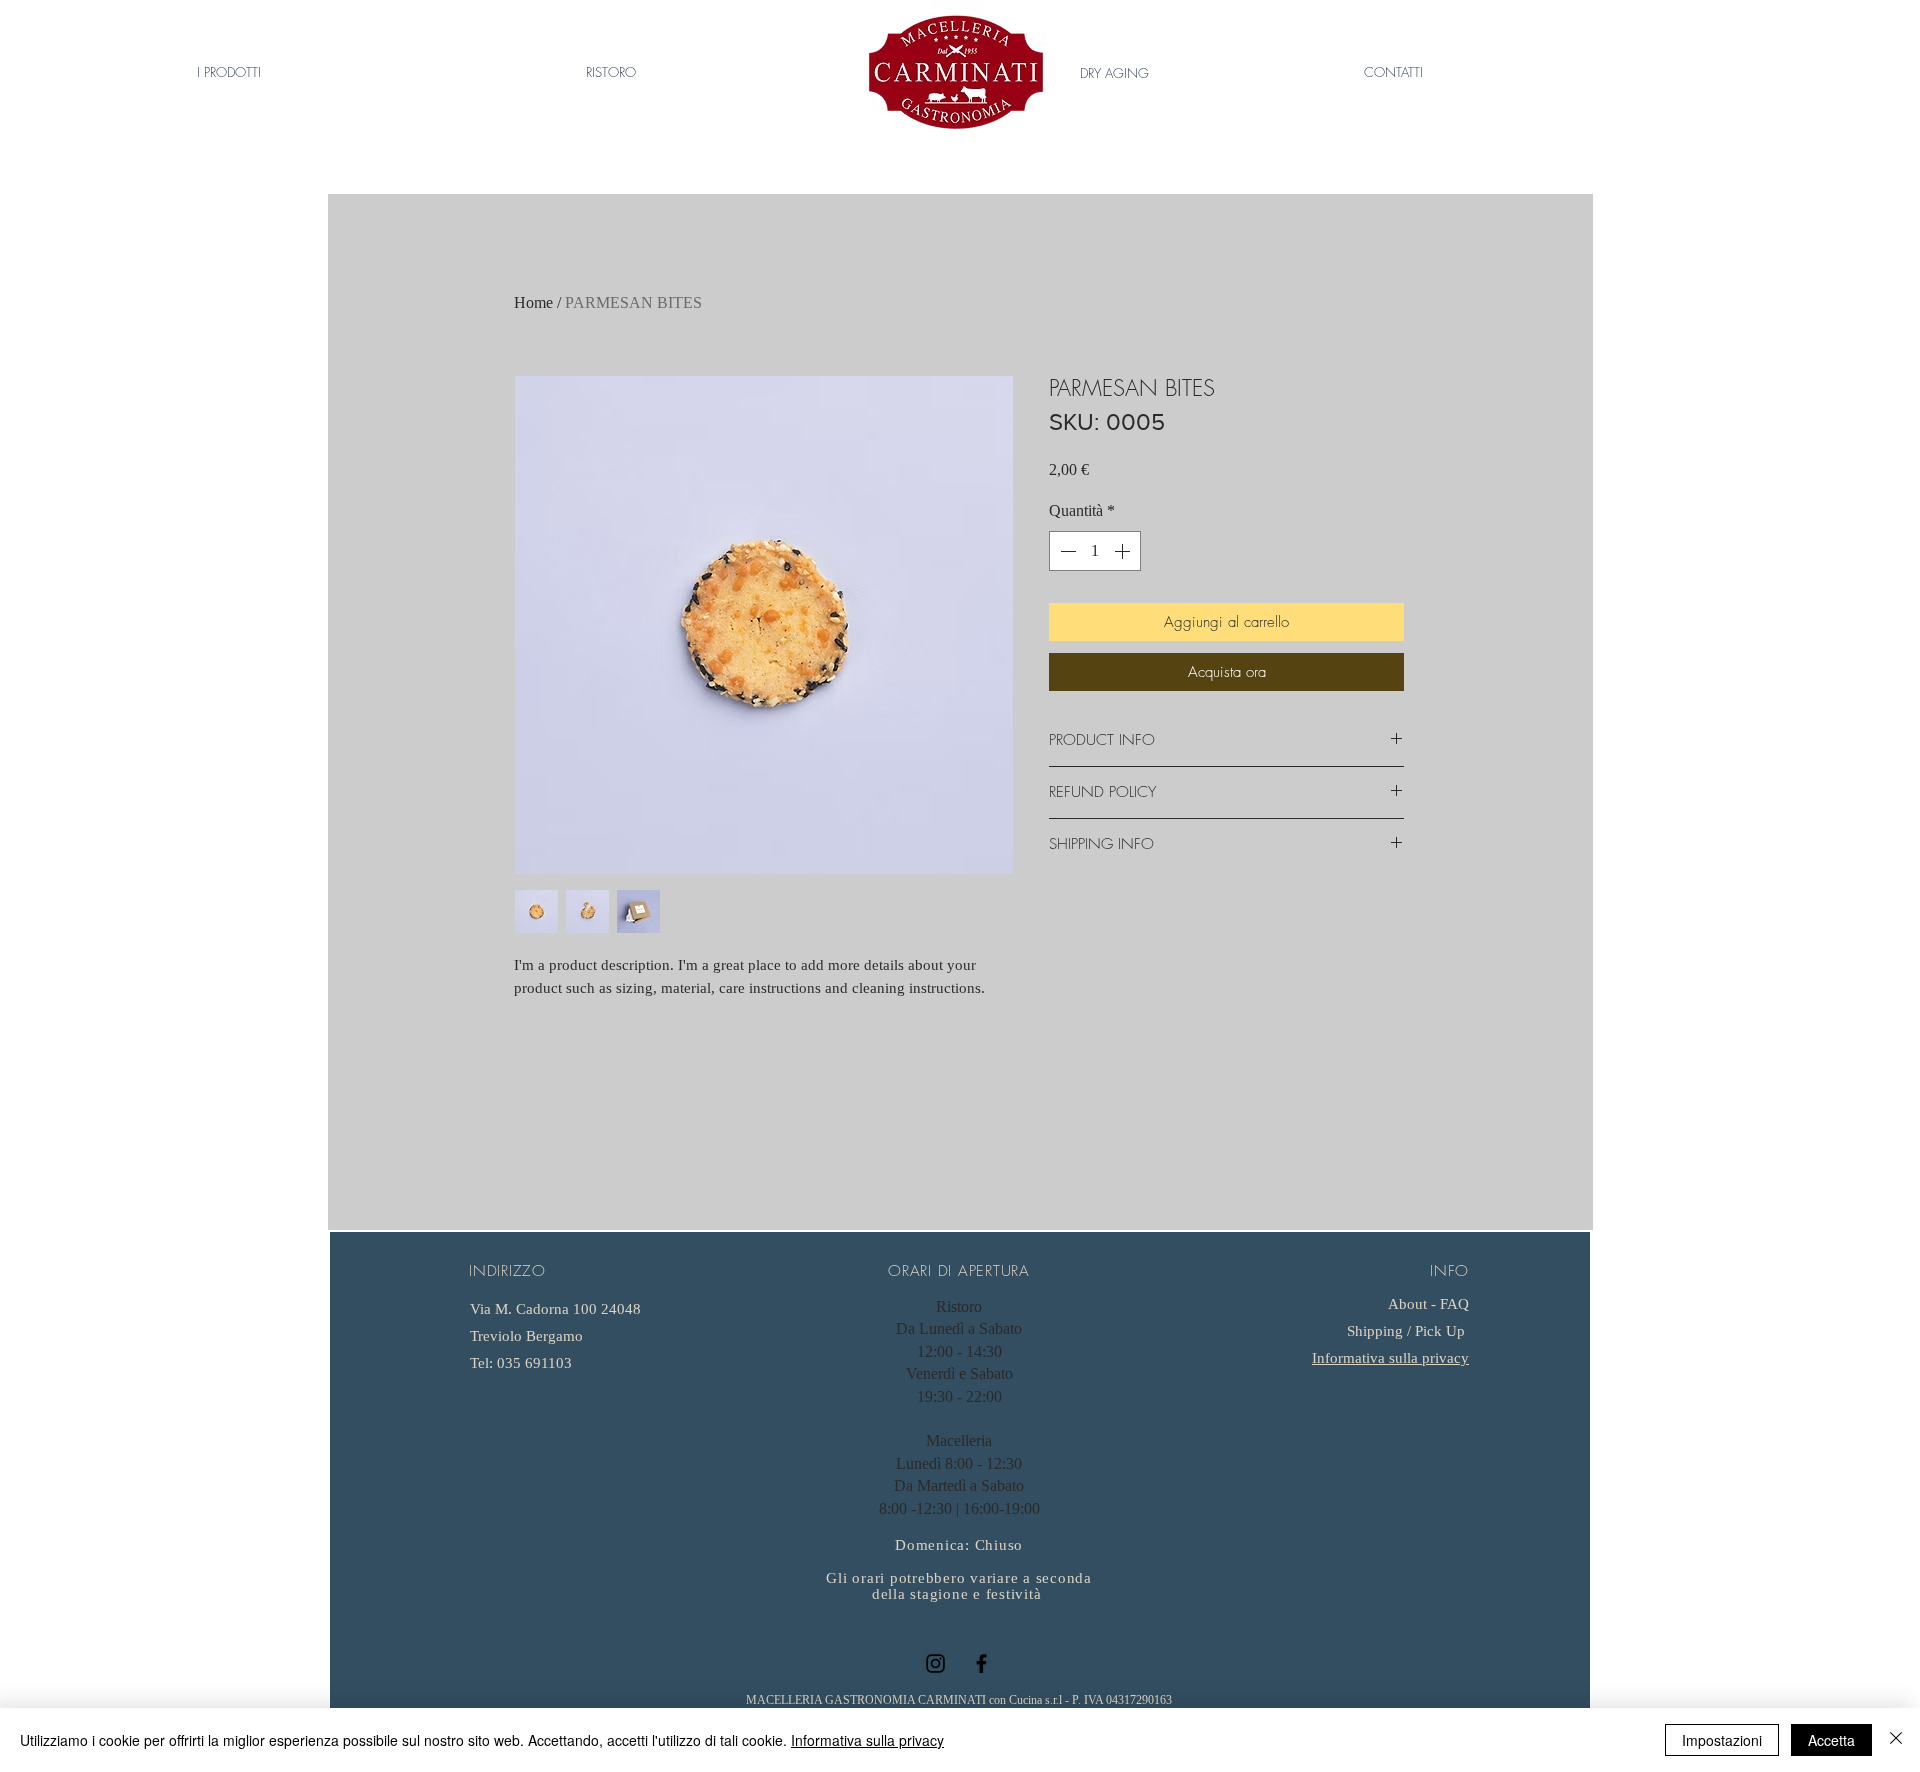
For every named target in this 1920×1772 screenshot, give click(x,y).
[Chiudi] (1896, 1740)
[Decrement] (1066, 551)
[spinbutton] (1095, 551)
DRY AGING (1114, 73)
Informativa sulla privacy (1390, 1358)
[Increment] (1124, 551)
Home (533, 302)
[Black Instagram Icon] (935, 1663)
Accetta (1831, 1740)
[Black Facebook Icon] (981, 1663)
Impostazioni (1722, 1740)
